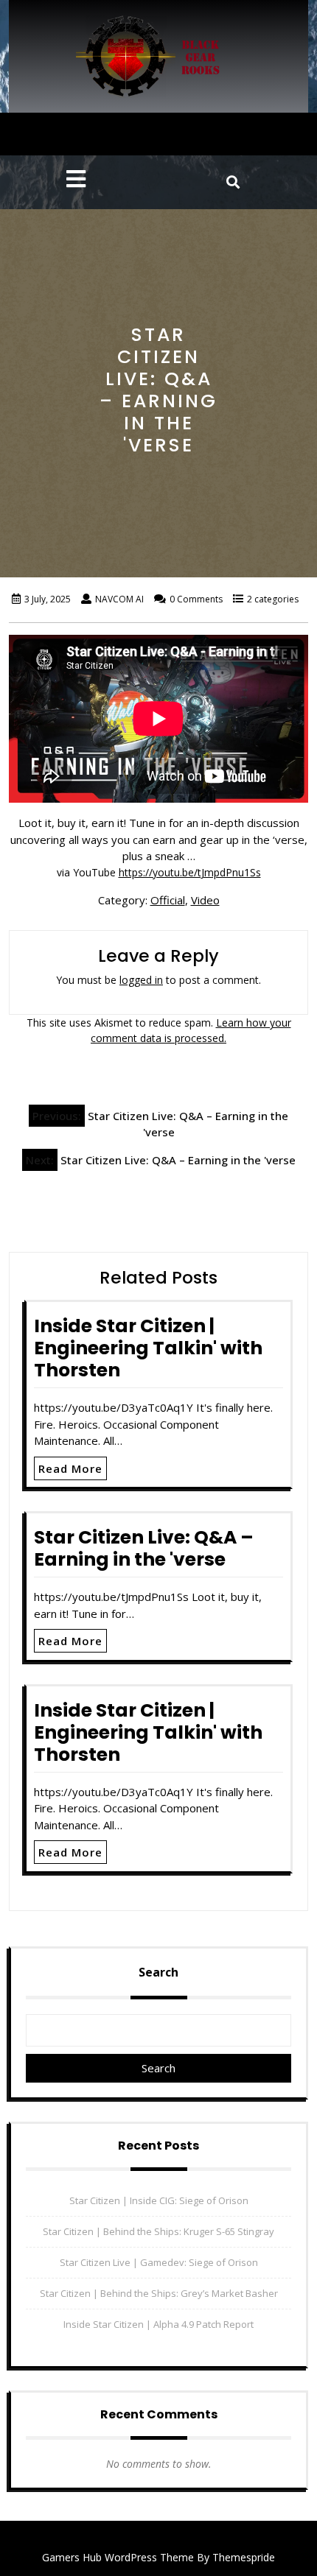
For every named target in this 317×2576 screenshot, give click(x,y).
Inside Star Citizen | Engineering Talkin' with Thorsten (148, 1348)
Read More (70, 1468)
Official (168, 900)
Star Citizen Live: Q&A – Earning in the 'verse (144, 1548)
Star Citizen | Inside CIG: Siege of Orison (159, 2200)
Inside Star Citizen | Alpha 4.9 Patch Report (158, 2324)
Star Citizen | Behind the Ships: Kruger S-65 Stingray (158, 2231)
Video (205, 900)
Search (158, 1972)
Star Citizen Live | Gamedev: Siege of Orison (159, 2262)
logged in (141, 980)
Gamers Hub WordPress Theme (118, 2557)
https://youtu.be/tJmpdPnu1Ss (190, 872)
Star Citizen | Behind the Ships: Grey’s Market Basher (159, 2293)
